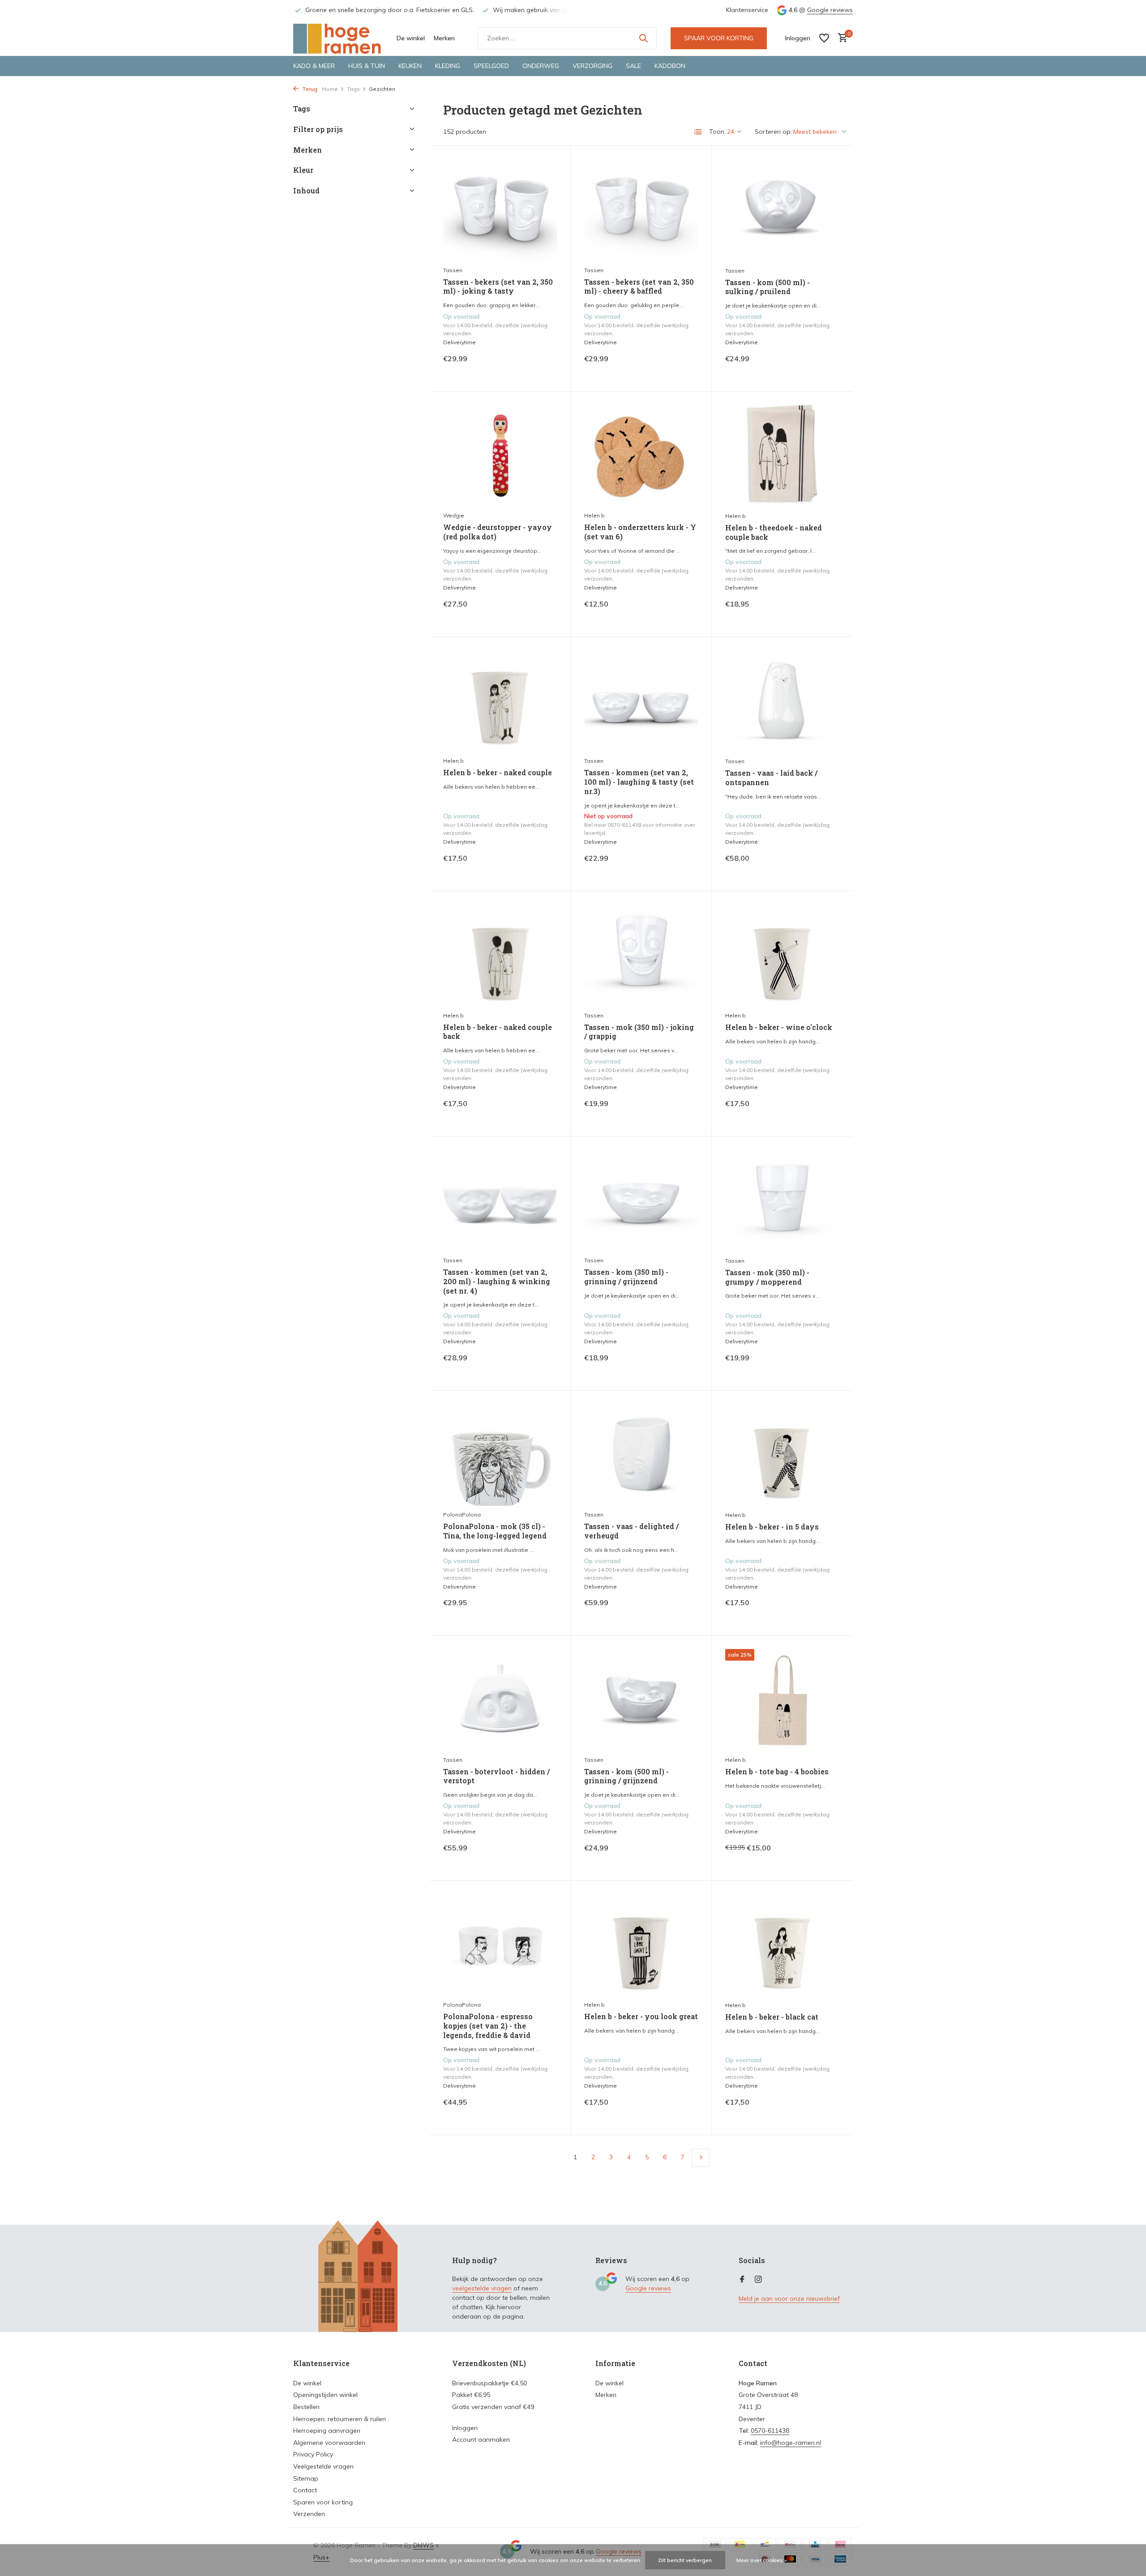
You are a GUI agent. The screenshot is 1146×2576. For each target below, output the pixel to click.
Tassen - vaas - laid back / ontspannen (771, 778)
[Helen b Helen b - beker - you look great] (641, 1945)
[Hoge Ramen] (338, 38)
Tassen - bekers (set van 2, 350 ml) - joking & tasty (498, 287)
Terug (309, 89)
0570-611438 (770, 2431)
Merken (444, 38)
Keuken (410, 66)
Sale (633, 66)
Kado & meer (314, 66)
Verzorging (592, 66)
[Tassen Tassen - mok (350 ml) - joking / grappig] (641, 955)
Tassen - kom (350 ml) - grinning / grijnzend (626, 1277)
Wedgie (454, 515)
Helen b (594, 515)
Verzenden (309, 2514)
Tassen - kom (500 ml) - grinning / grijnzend (626, 1776)
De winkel (411, 38)
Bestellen (306, 2407)
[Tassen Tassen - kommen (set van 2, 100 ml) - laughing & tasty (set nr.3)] (641, 701)
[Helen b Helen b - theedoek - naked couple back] (782, 456)
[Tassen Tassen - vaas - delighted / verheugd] (641, 1455)
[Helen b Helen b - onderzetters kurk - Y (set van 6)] (641, 456)
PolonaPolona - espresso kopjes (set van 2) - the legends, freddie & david (488, 2026)
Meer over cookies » (762, 2560)
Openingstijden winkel (325, 2395)
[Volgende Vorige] (701, 2157)
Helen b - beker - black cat (772, 2017)
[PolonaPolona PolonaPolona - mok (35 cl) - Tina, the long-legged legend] (500, 1455)
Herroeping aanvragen (327, 2431)
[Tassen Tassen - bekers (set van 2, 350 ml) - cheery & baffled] (641, 210)
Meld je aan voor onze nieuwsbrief (789, 2298)
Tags (353, 89)
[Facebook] (742, 2280)
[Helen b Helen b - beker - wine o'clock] (782, 956)
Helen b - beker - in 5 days (772, 1527)
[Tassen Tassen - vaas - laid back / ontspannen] (782, 701)
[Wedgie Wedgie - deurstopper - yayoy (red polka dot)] (500, 456)
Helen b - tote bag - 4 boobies (777, 1772)
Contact (305, 2490)
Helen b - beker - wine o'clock (779, 1027)
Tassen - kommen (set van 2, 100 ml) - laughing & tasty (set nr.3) (639, 782)
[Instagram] (758, 2280)
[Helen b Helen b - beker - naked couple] (500, 701)
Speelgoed (491, 66)
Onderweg (541, 66)
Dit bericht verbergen (685, 2560)
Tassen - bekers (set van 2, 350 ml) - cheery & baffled (639, 287)
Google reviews (830, 10)
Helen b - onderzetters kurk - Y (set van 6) (640, 532)
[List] (698, 132)
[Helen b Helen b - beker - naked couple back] (500, 955)
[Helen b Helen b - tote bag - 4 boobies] (782, 1700)
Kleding (448, 66)
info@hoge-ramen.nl (791, 2443)
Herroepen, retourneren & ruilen (340, 2419)
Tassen (453, 270)
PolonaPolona (462, 1514)
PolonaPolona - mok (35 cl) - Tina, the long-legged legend (495, 1531)
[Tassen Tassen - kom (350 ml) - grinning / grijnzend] (641, 1201)
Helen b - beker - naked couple (498, 773)
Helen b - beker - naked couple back (498, 1032)
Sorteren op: (773, 132)
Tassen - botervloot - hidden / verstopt (496, 1776)
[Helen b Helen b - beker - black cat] (782, 1945)
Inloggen (465, 2428)
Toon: (717, 132)
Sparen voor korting (323, 2502)
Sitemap (306, 2478)
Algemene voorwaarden (329, 2443)
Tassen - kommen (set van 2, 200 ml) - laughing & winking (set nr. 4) (497, 1282)
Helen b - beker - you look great (641, 2016)
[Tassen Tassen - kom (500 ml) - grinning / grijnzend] (641, 1700)
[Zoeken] (643, 38)
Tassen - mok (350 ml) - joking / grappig (639, 1032)
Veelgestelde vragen (323, 2466)
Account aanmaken (481, 2439)
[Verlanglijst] (824, 38)
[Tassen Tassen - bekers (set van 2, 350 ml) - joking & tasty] (500, 210)
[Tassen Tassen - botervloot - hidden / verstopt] (500, 1700)
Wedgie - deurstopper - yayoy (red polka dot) (498, 532)
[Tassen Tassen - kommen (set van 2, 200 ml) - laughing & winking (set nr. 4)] (500, 1201)
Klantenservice (747, 10)
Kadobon (670, 66)
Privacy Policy (313, 2454)
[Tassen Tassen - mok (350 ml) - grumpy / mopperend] (782, 1201)
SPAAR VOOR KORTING (719, 38)
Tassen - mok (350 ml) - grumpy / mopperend (767, 1277)
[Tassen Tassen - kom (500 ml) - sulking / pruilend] (782, 210)
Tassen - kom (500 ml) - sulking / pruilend (768, 287)
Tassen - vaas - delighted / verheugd (631, 1531)
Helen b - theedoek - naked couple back (774, 532)
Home (330, 89)
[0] (840, 38)
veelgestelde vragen (482, 2288)
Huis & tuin (367, 66)
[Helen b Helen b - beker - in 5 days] (782, 1455)
